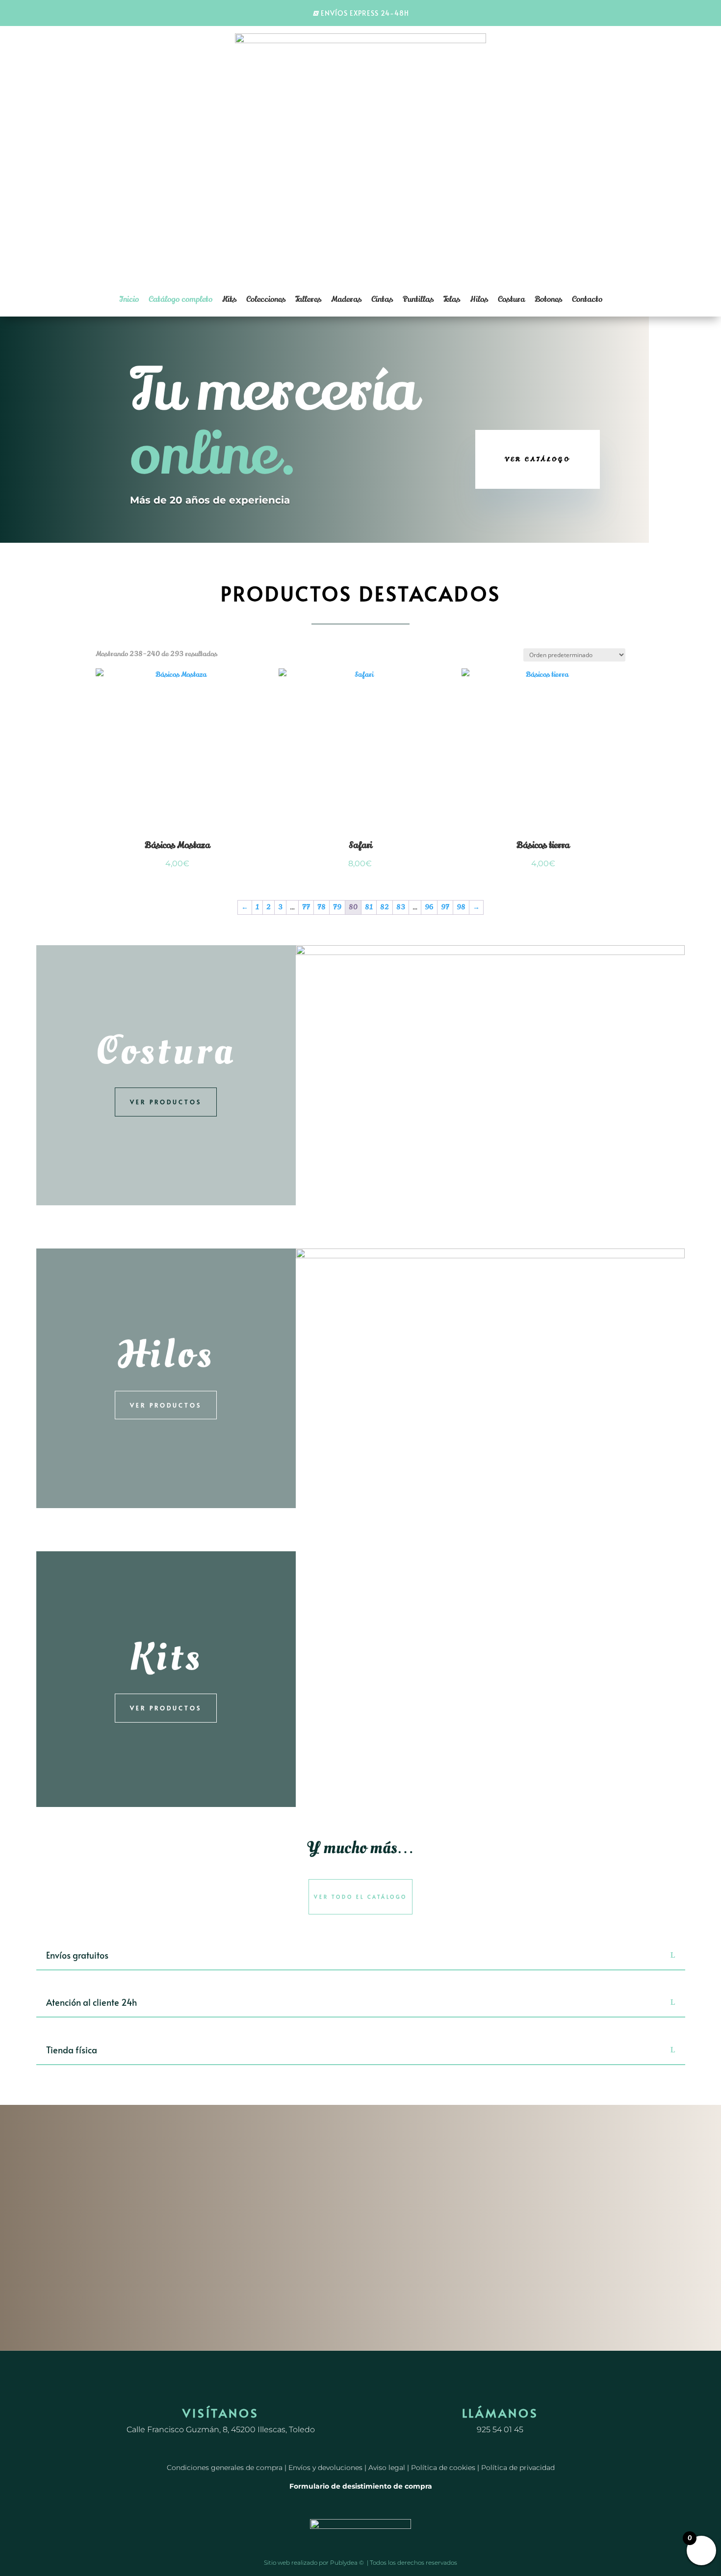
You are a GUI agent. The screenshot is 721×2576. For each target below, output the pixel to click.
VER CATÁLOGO (538, 459)
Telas (452, 299)
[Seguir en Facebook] (351, 2385)
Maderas (346, 299)
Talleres (308, 299)
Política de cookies (443, 2468)
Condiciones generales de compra (225, 2468)
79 (337, 907)
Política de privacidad (518, 2468)
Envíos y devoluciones (325, 2468)
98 (461, 907)
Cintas (382, 299)
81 (369, 907)
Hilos (479, 299)
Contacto (587, 299)
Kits (229, 299)
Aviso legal (387, 2468)
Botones (548, 299)
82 (385, 907)
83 (401, 907)
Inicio (129, 299)
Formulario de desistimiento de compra (361, 2486)
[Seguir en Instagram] (370, 2385)
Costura (511, 299)
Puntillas (418, 299)
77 (306, 907)
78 (322, 907)
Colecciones (266, 299)
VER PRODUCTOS (166, 1102)
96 (429, 907)
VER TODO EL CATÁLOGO (360, 1897)
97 (445, 907)
